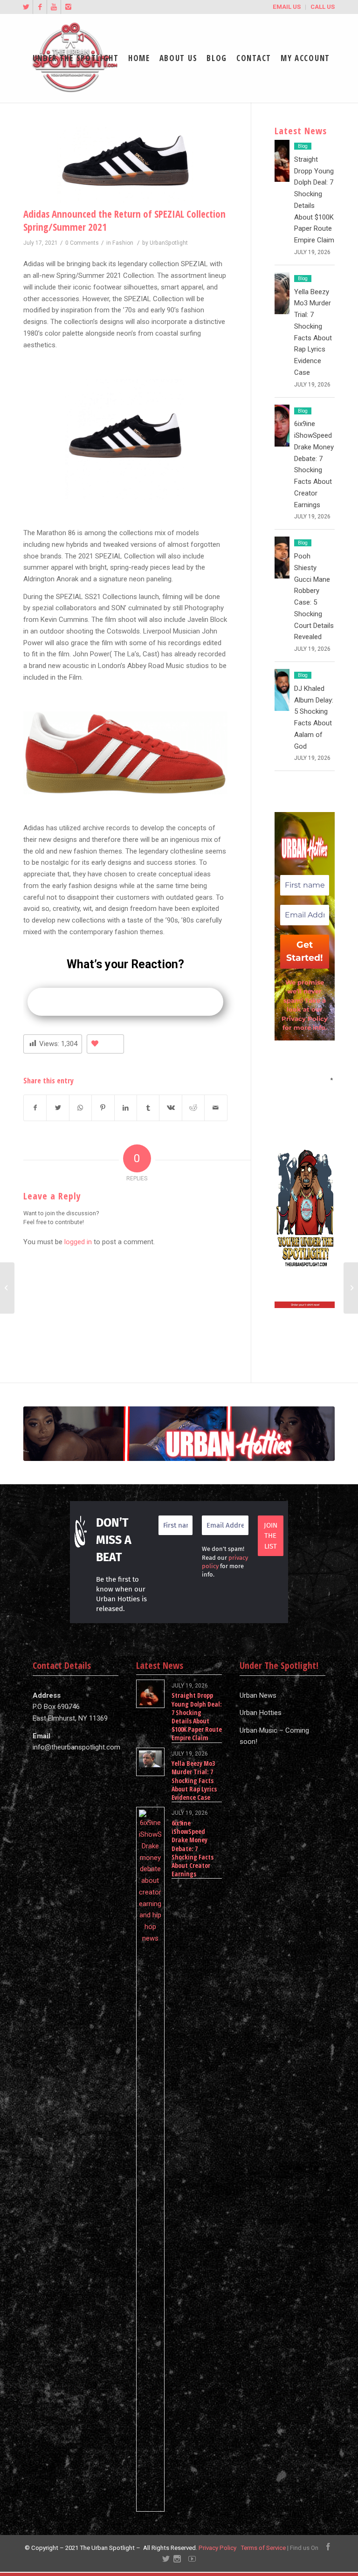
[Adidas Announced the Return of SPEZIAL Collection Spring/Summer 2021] (125, 165)
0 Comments (82, 243)
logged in (78, 1242)
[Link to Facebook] (40, 7)
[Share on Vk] (170, 1108)
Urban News (258, 1695)
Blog (303, 146)
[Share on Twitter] (58, 1108)
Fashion (123, 243)
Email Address (304, 1079)
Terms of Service (263, 2548)
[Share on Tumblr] (148, 1108)
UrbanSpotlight (169, 243)
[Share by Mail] (216, 1108)
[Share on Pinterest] (103, 1108)
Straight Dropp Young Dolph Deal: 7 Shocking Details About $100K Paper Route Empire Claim (197, 1716)
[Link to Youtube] (54, 7)
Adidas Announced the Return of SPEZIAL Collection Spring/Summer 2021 (124, 220)
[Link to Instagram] (68, 7)
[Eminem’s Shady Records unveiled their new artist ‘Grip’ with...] (351, 1288)
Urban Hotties (261, 1713)
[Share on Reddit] (193, 1108)
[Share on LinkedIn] (126, 1108)
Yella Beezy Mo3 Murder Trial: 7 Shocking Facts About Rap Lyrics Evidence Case (194, 1780)
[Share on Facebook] (35, 1108)
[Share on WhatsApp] (80, 1108)
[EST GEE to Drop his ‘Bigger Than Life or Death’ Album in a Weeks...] (7, 1288)
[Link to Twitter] (26, 7)
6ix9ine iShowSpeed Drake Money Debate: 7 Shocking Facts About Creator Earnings (193, 1848)
